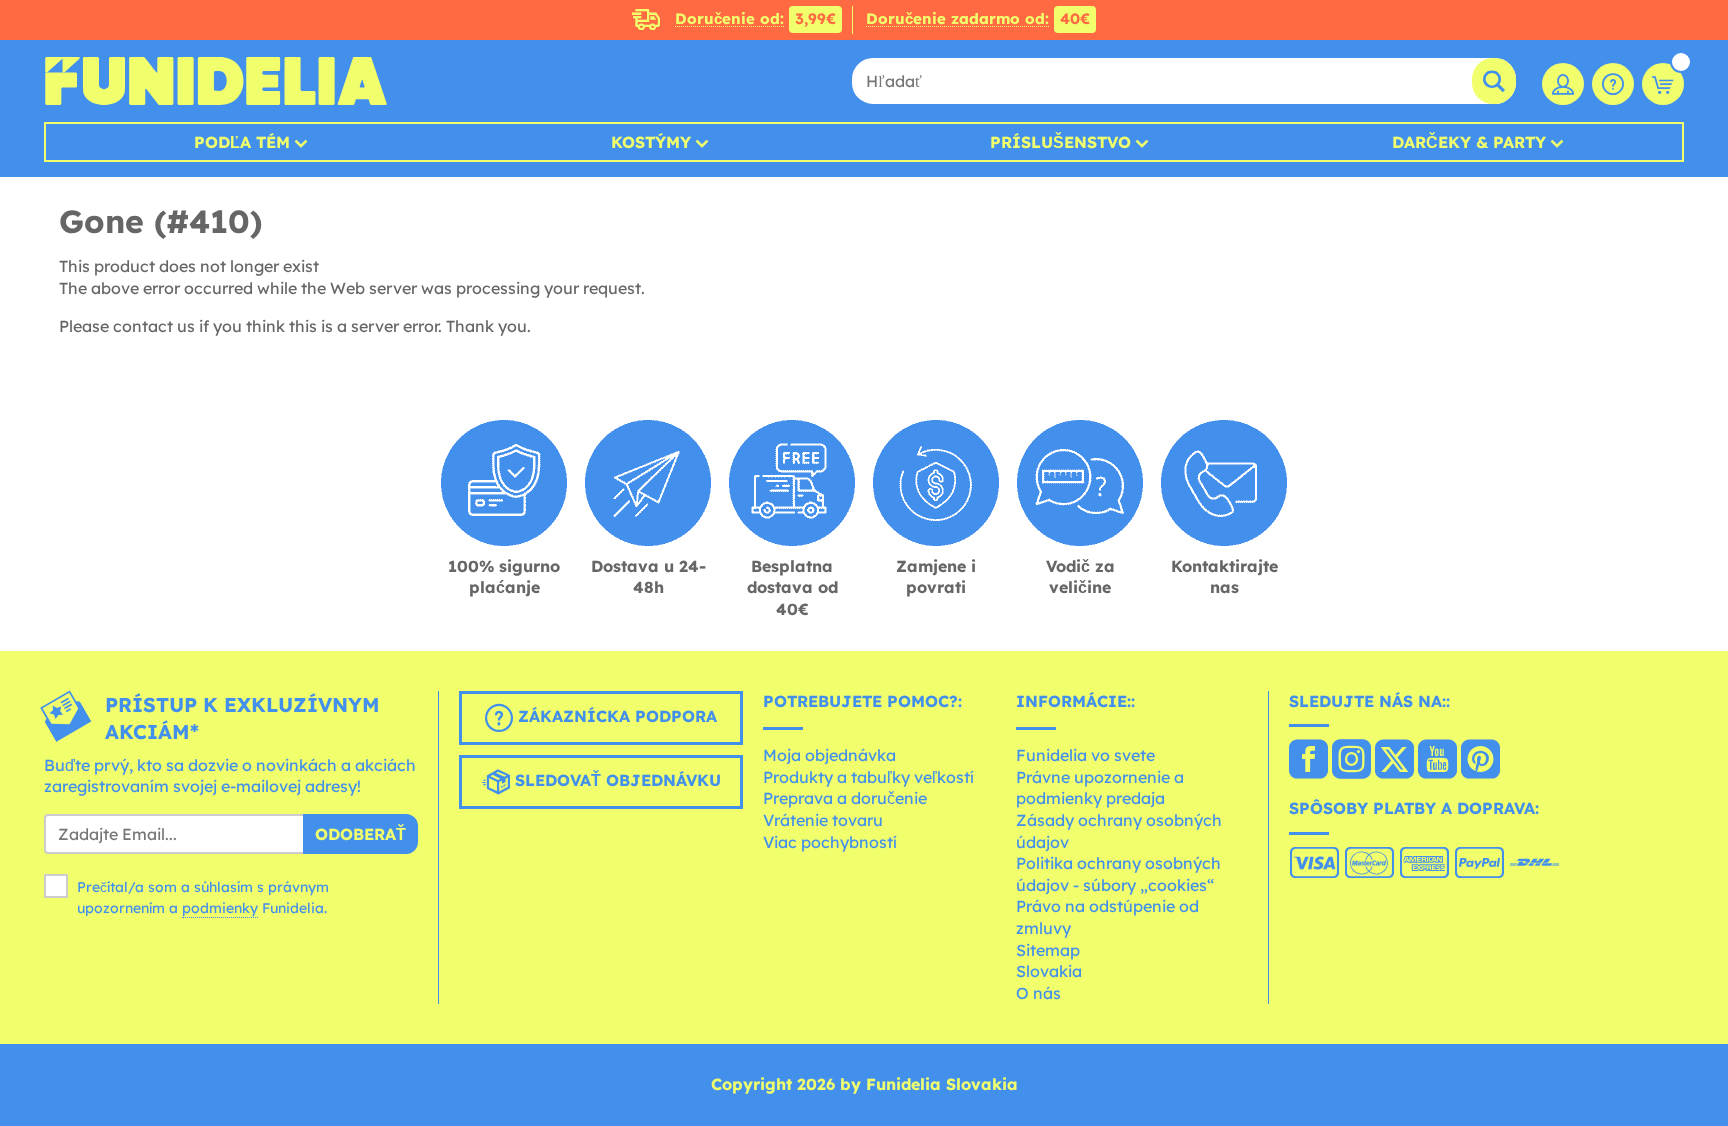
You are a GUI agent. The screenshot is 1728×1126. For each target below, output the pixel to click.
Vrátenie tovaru (823, 820)
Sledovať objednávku (615, 780)
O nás (1038, 993)
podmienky (220, 908)
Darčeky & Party (1469, 142)
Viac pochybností (830, 842)
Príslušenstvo (1060, 142)
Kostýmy (651, 142)
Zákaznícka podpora (615, 716)
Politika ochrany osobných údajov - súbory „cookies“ (1118, 874)
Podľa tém (242, 142)
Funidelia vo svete (1085, 755)
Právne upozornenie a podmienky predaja (1100, 788)
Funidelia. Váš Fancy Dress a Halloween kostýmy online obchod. (215, 81)
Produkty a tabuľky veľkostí (868, 777)
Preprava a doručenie (845, 798)
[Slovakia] (1308, 761)
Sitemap (1048, 950)
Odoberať (360, 834)
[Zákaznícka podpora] (1613, 84)
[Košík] (1663, 84)
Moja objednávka (829, 755)
